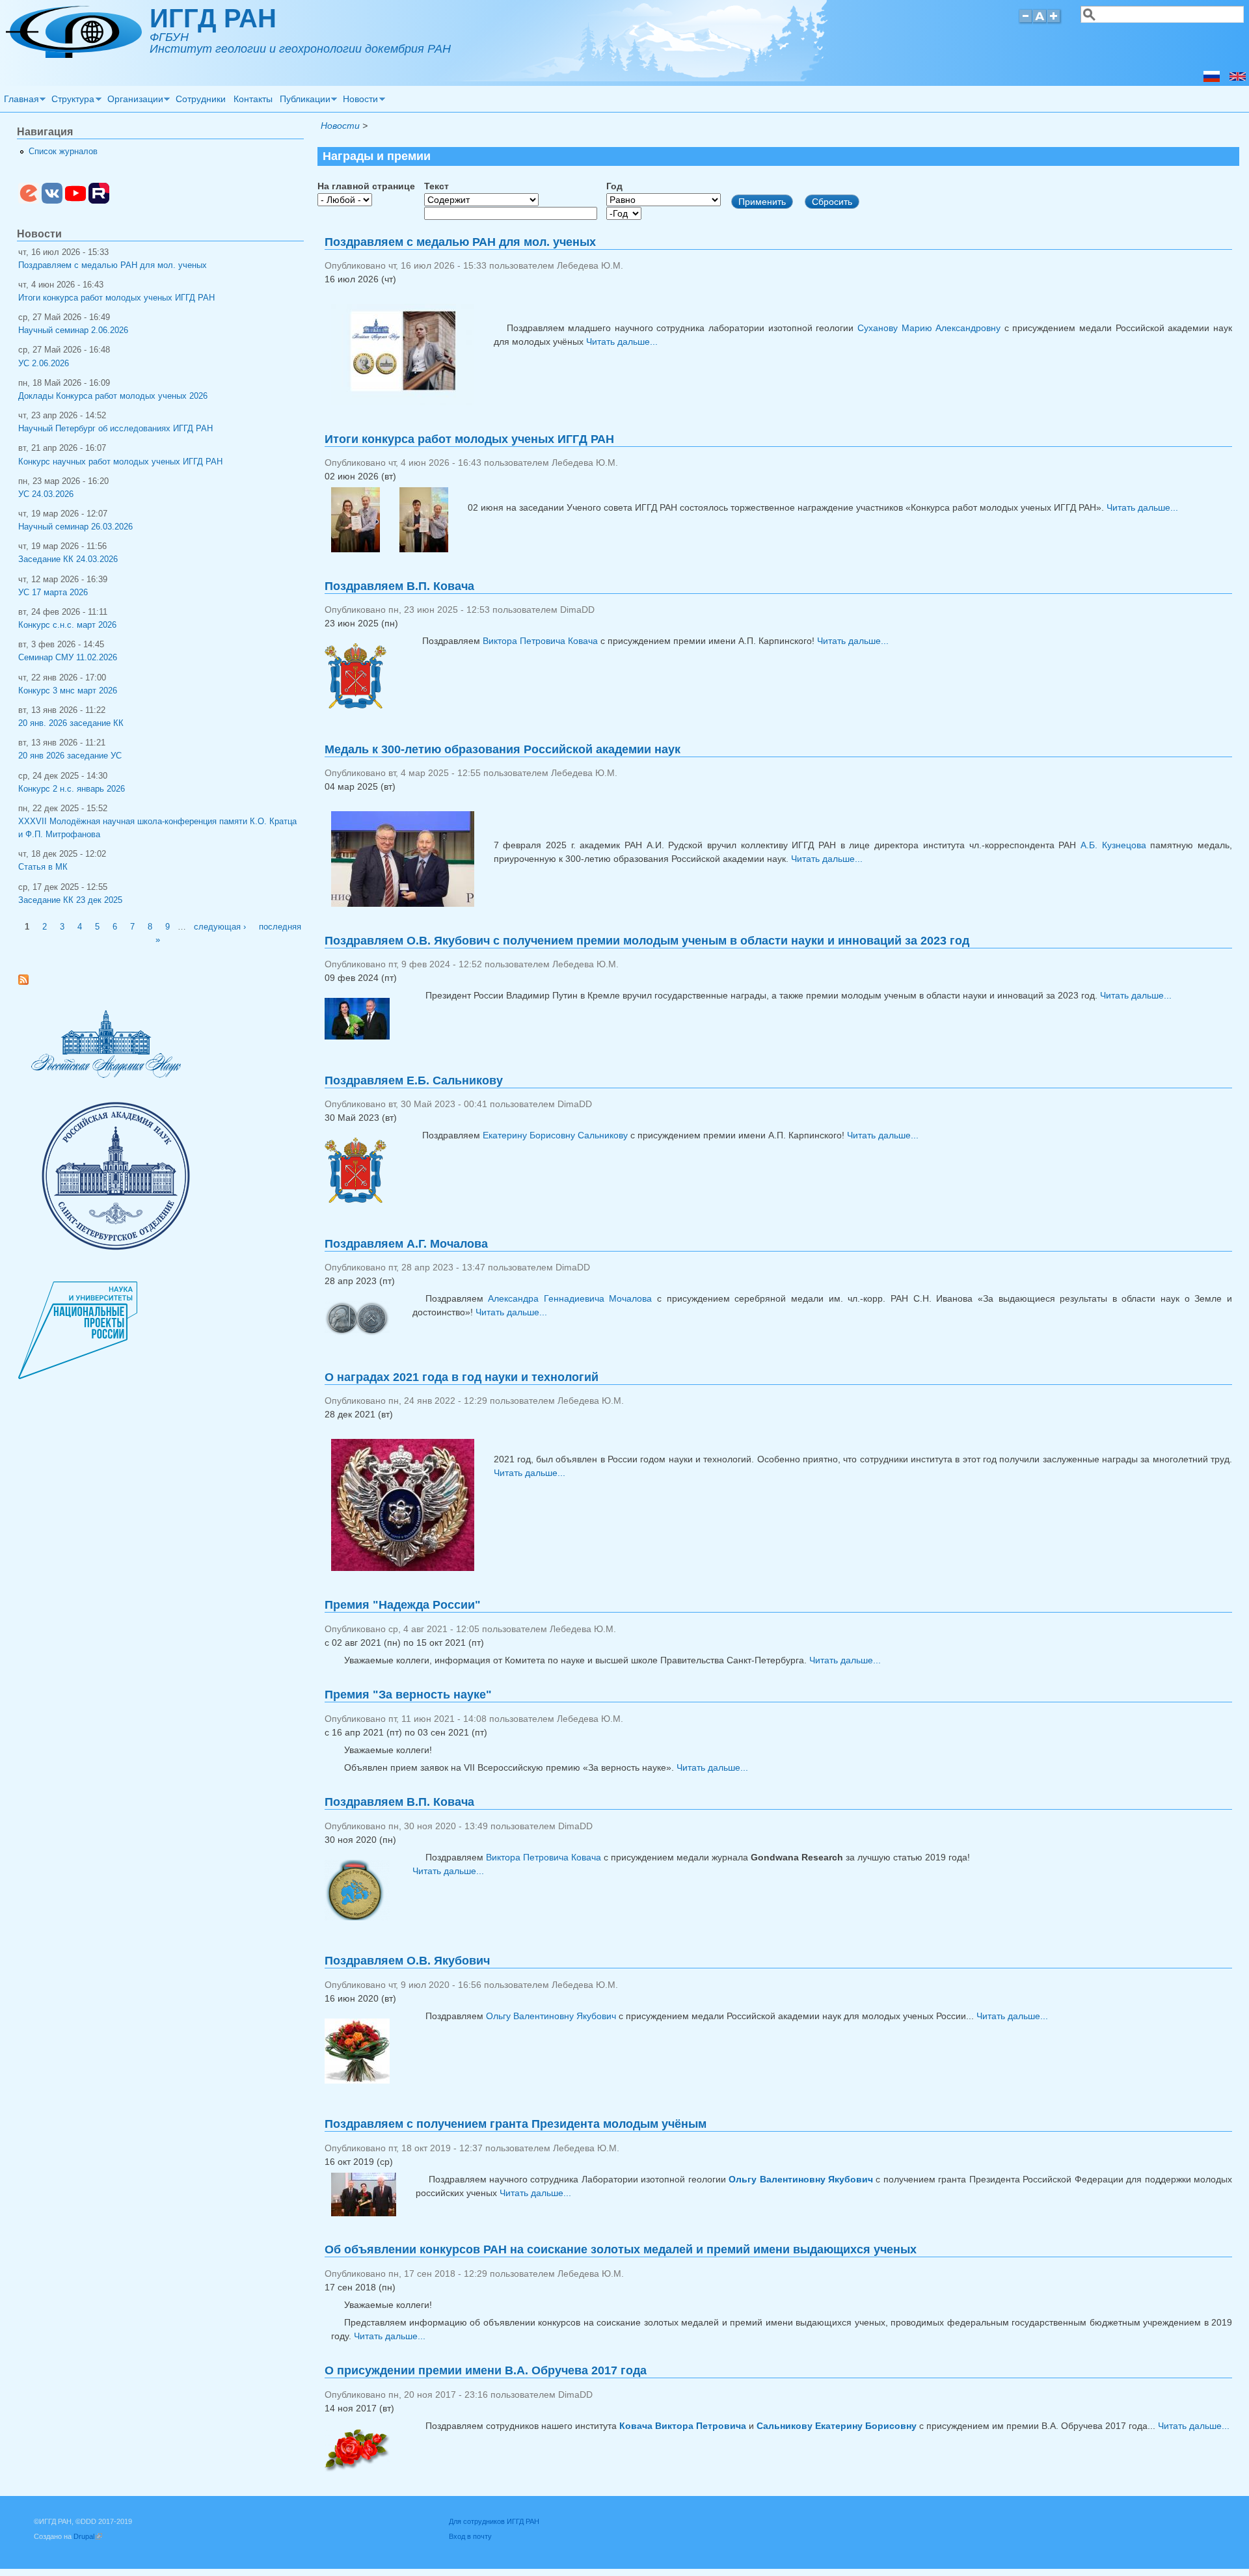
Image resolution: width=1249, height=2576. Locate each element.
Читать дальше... (622, 342)
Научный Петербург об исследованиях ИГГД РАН (115, 429)
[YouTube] (75, 201)
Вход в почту (470, 2536)
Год (614, 186)
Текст (436, 186)
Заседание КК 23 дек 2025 (70, 900)
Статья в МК (43, 867)
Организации (133, 101)
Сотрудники (201, 99)
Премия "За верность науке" (408, 1695)
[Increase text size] (1055, 22)
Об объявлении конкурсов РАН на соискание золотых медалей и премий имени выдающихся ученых (621, 2249)
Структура (72, 101)
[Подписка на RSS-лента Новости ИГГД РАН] (28, 982)
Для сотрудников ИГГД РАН (494, 2521)
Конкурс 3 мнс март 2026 (68, 691)
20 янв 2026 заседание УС (70, 756)
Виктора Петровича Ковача (540, 641)
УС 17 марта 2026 (53, 593)
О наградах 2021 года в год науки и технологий (462, 1377)
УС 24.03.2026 (46, 494)
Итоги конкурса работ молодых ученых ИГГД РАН (469, 439)
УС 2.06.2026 (44, 364)
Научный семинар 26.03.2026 (75, 527)
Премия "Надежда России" (403, 1605)
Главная (20, 101)
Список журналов (63, 152)
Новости (359, 101)
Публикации (303, 101)
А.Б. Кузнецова (1113, 845)
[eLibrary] (29, 201)
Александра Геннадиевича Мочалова (570, 1298)
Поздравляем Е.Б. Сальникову (414, 1080)
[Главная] (74, 55)
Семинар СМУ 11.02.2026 (68, 658)
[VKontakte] (52, 201)
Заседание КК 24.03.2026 (68, 559)
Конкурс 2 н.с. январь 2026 (72, 789)
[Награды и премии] (1212, 79)
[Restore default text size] (1040, 22)
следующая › (220, 927)
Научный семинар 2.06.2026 (73, 330)
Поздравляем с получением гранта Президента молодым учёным (516, 2124)
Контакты (253, 99)
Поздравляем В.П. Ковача (399, 586)
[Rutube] (99, 201)
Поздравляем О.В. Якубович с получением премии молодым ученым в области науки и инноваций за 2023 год (647, 941)
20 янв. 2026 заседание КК (71, 723)
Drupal (88, 2536)
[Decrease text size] (1025, 22)
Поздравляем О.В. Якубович (407, 1961)
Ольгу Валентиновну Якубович (551, 2016)
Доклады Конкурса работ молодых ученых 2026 (113, 396)
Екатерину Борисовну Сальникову (555, 1135)
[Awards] (1238, 79)
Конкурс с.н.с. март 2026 (67, 625)
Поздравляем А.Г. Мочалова (406, 1244)
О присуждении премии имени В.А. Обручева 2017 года (486, 2370)
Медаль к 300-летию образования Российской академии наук (503, 749)
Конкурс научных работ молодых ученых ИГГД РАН (120, 462)
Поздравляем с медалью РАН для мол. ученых (460, 242)
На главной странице (366, 186)
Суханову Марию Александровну (929, 328)
